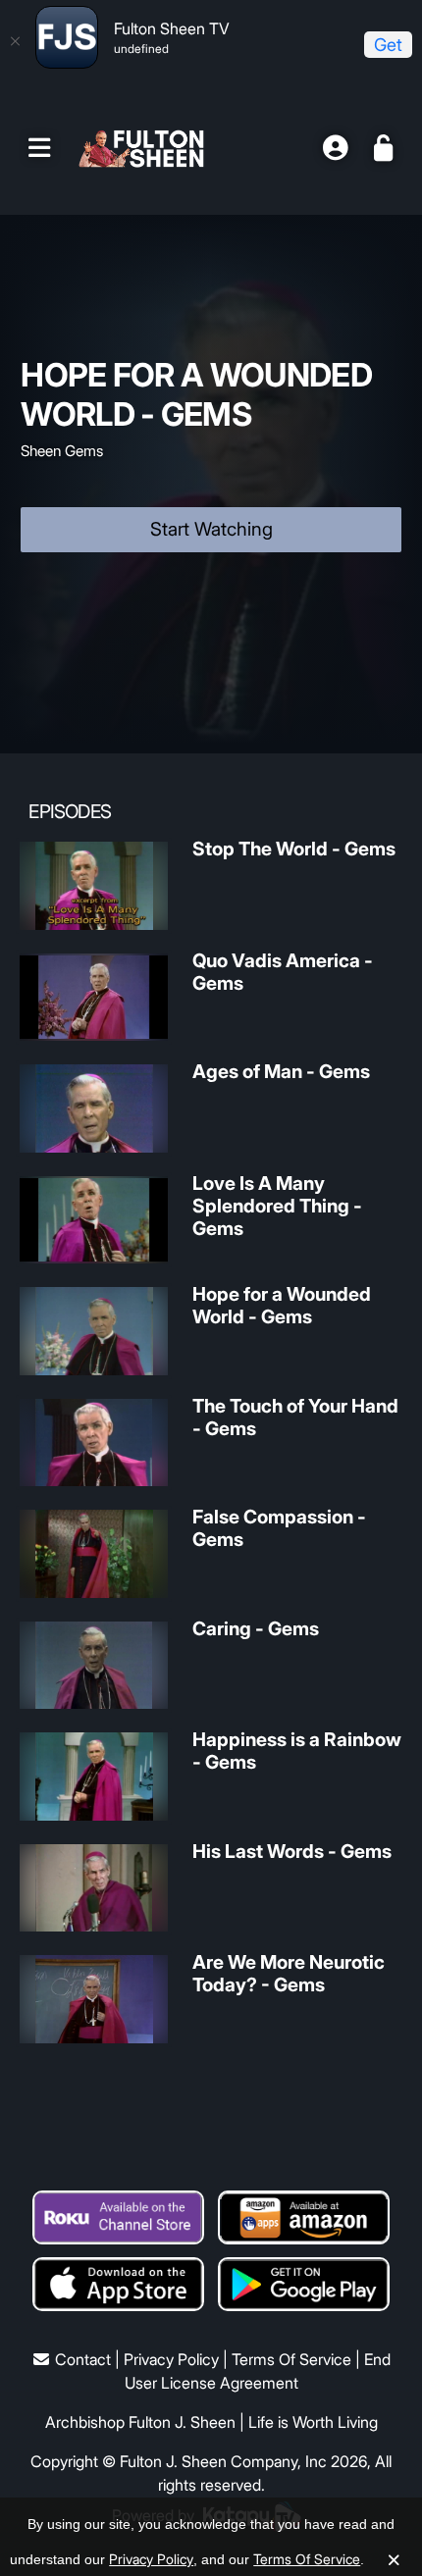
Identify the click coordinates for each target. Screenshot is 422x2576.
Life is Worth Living (313, 2422)
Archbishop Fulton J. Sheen (140, 2422)
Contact (83, 2359)
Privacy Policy (171, 2359)
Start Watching (211, 529)
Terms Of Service (291, 2359)
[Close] (15, 41)
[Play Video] (94, 886)
